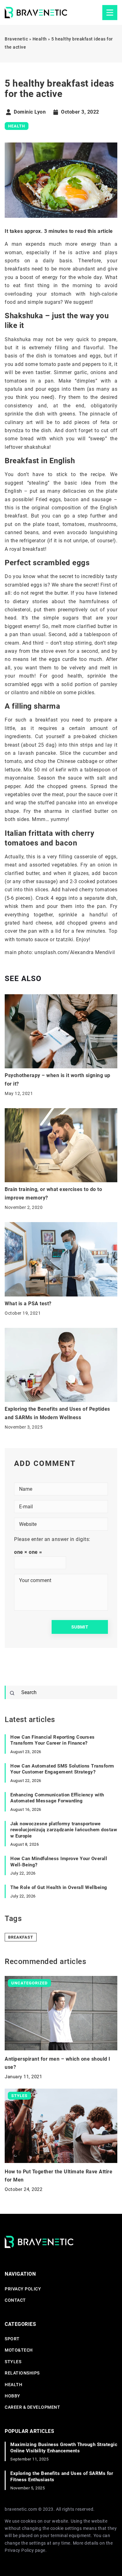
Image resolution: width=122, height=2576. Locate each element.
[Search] (12, 1693)
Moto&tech (19, 2350)
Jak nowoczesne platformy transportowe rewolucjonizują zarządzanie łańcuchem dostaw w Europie (64, 1830)
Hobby (13, 2396)
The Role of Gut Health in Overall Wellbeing (59, 1887)
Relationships (22, 2373)
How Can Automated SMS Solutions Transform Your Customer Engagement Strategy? (62, 1769)
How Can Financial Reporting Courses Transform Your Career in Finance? (53, 1740)
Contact (15, 2300)
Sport (12, 2339)
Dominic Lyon (30, 112)
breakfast (21, 1937)
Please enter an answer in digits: (52, 1539)
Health (17, 126)
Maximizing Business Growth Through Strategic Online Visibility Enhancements (64, 2448)
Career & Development (32, 2407)
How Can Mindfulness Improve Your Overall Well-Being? (59, 1862)
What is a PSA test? (28, 1304)
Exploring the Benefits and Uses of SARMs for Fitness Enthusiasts (62, 2477)
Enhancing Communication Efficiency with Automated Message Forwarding (57, 1798)
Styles (13, 2362)
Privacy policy (23, 2289)
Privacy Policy (19, 2550)
